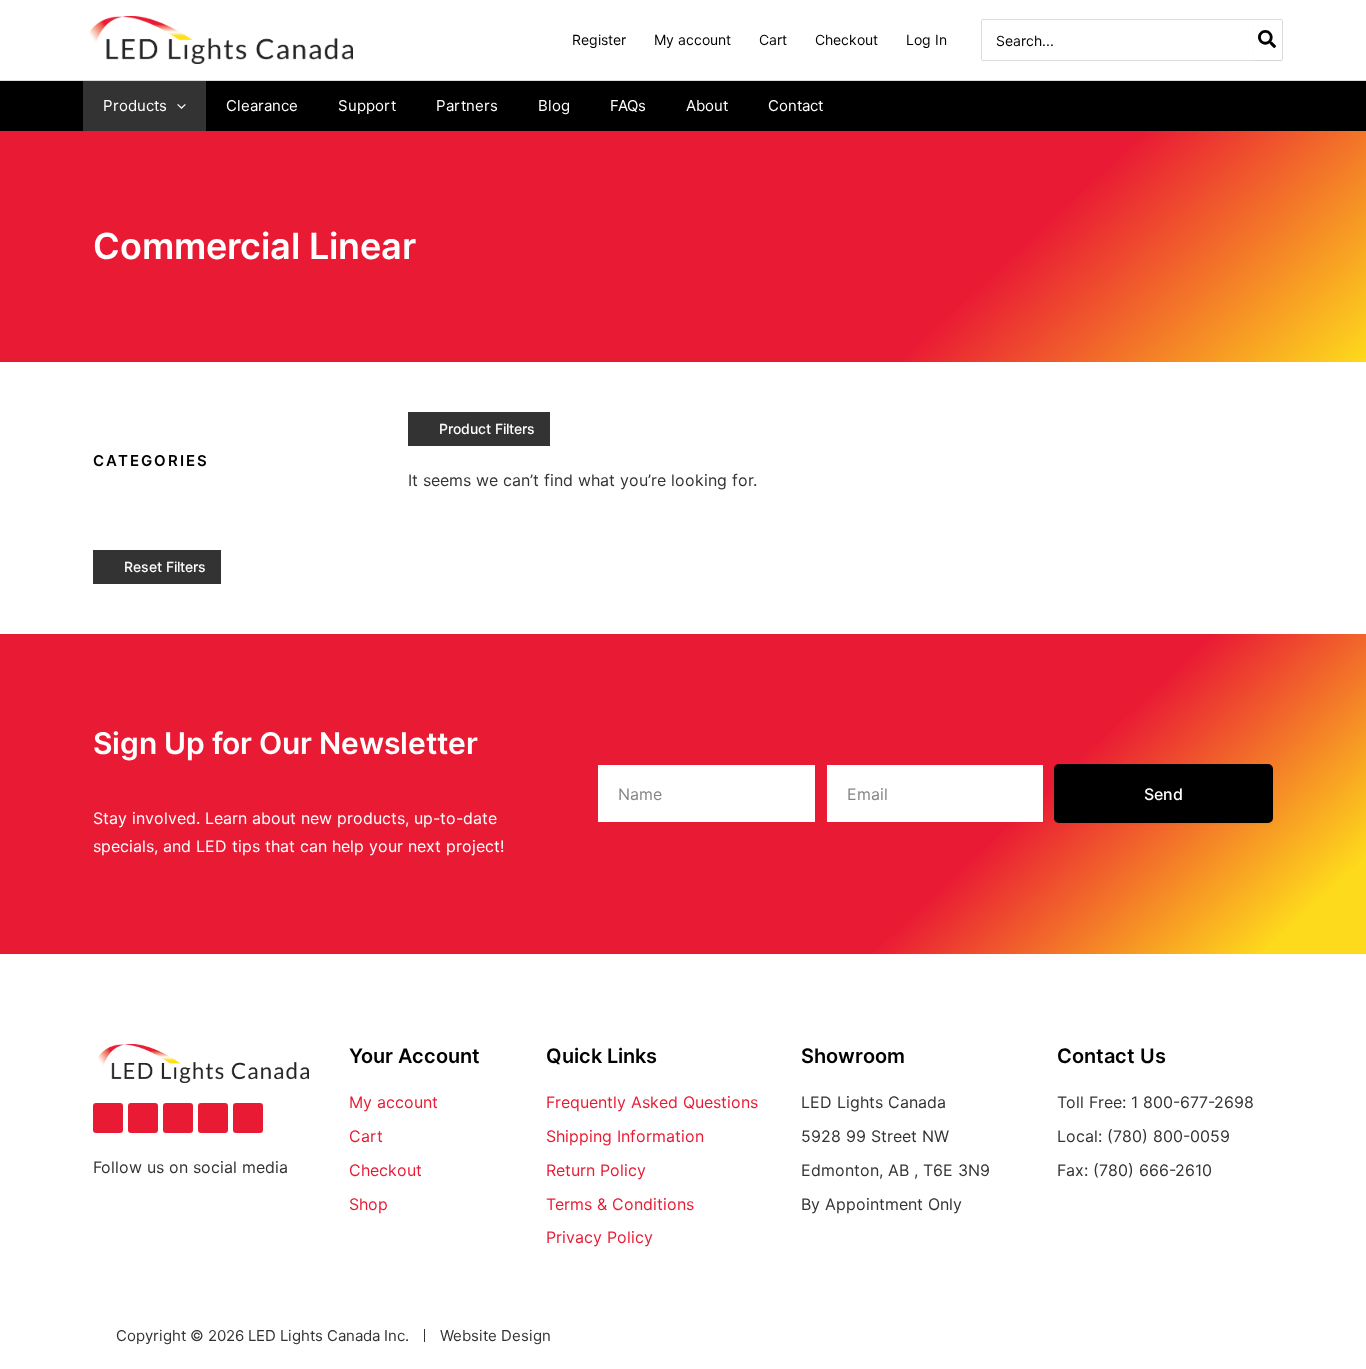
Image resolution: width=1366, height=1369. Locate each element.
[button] (176, 106)
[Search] (1268, 40)
